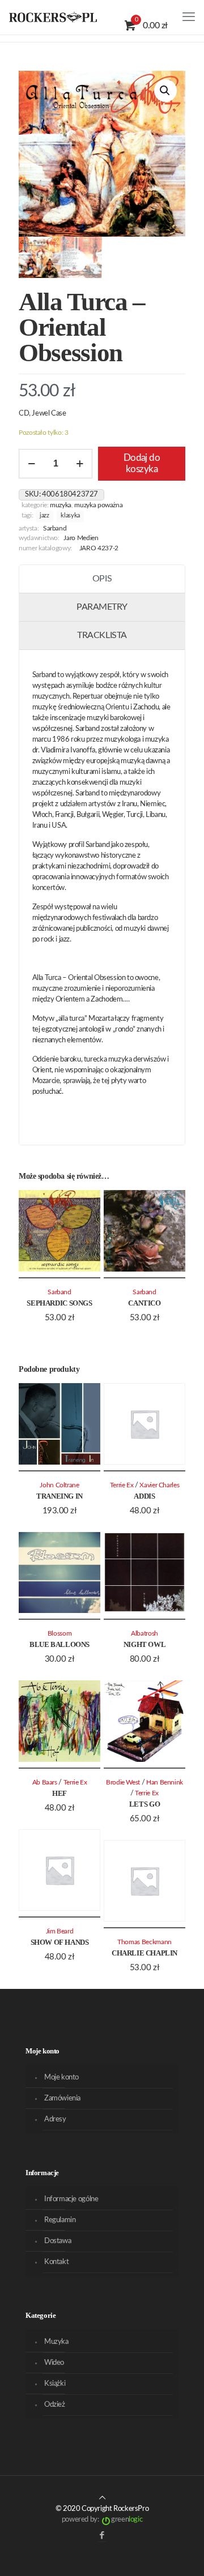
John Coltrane (59, 1485)
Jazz (44, 516)
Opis (102, 579)
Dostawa (58, 2241)
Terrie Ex (122, 1485)
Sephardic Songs (59, 1303)
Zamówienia (62, 2098)
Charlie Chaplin (144, 1953)
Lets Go (144, 1804)
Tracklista (102, 635)
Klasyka (70, 516)
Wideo (54, 2363)
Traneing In (59, 1496)
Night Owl (145, 1644)
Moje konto (61, 2078)
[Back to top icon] (102, 2498)
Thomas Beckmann (144, 1942)
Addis (144, 1496)
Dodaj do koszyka (142, 463)
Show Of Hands (60, 1942)
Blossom (60, 1634)
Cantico (144, 1303)
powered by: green (102, 2520)
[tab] (102, 579)
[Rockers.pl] (53, 17)
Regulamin (60, 2220)
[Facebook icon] (102, 2536)
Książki (55, 2384)
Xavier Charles (159, 1485)
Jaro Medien (81, 538)
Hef (59, 1793)
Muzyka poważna (98, 505)
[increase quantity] (80, 464)
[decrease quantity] (31, 464)
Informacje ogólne (71, 2199)
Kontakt (56, 2262)
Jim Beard (60, 1931)
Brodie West (123, 1783)
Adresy (55, 2119)
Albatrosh (144, 1634)
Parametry (102, 607)
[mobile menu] (189, 17)
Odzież (55, 2405)
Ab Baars (45, 1783)
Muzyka (61, 505)
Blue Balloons (59, 1644)
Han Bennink (165, 1783)
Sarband (55, 529)
